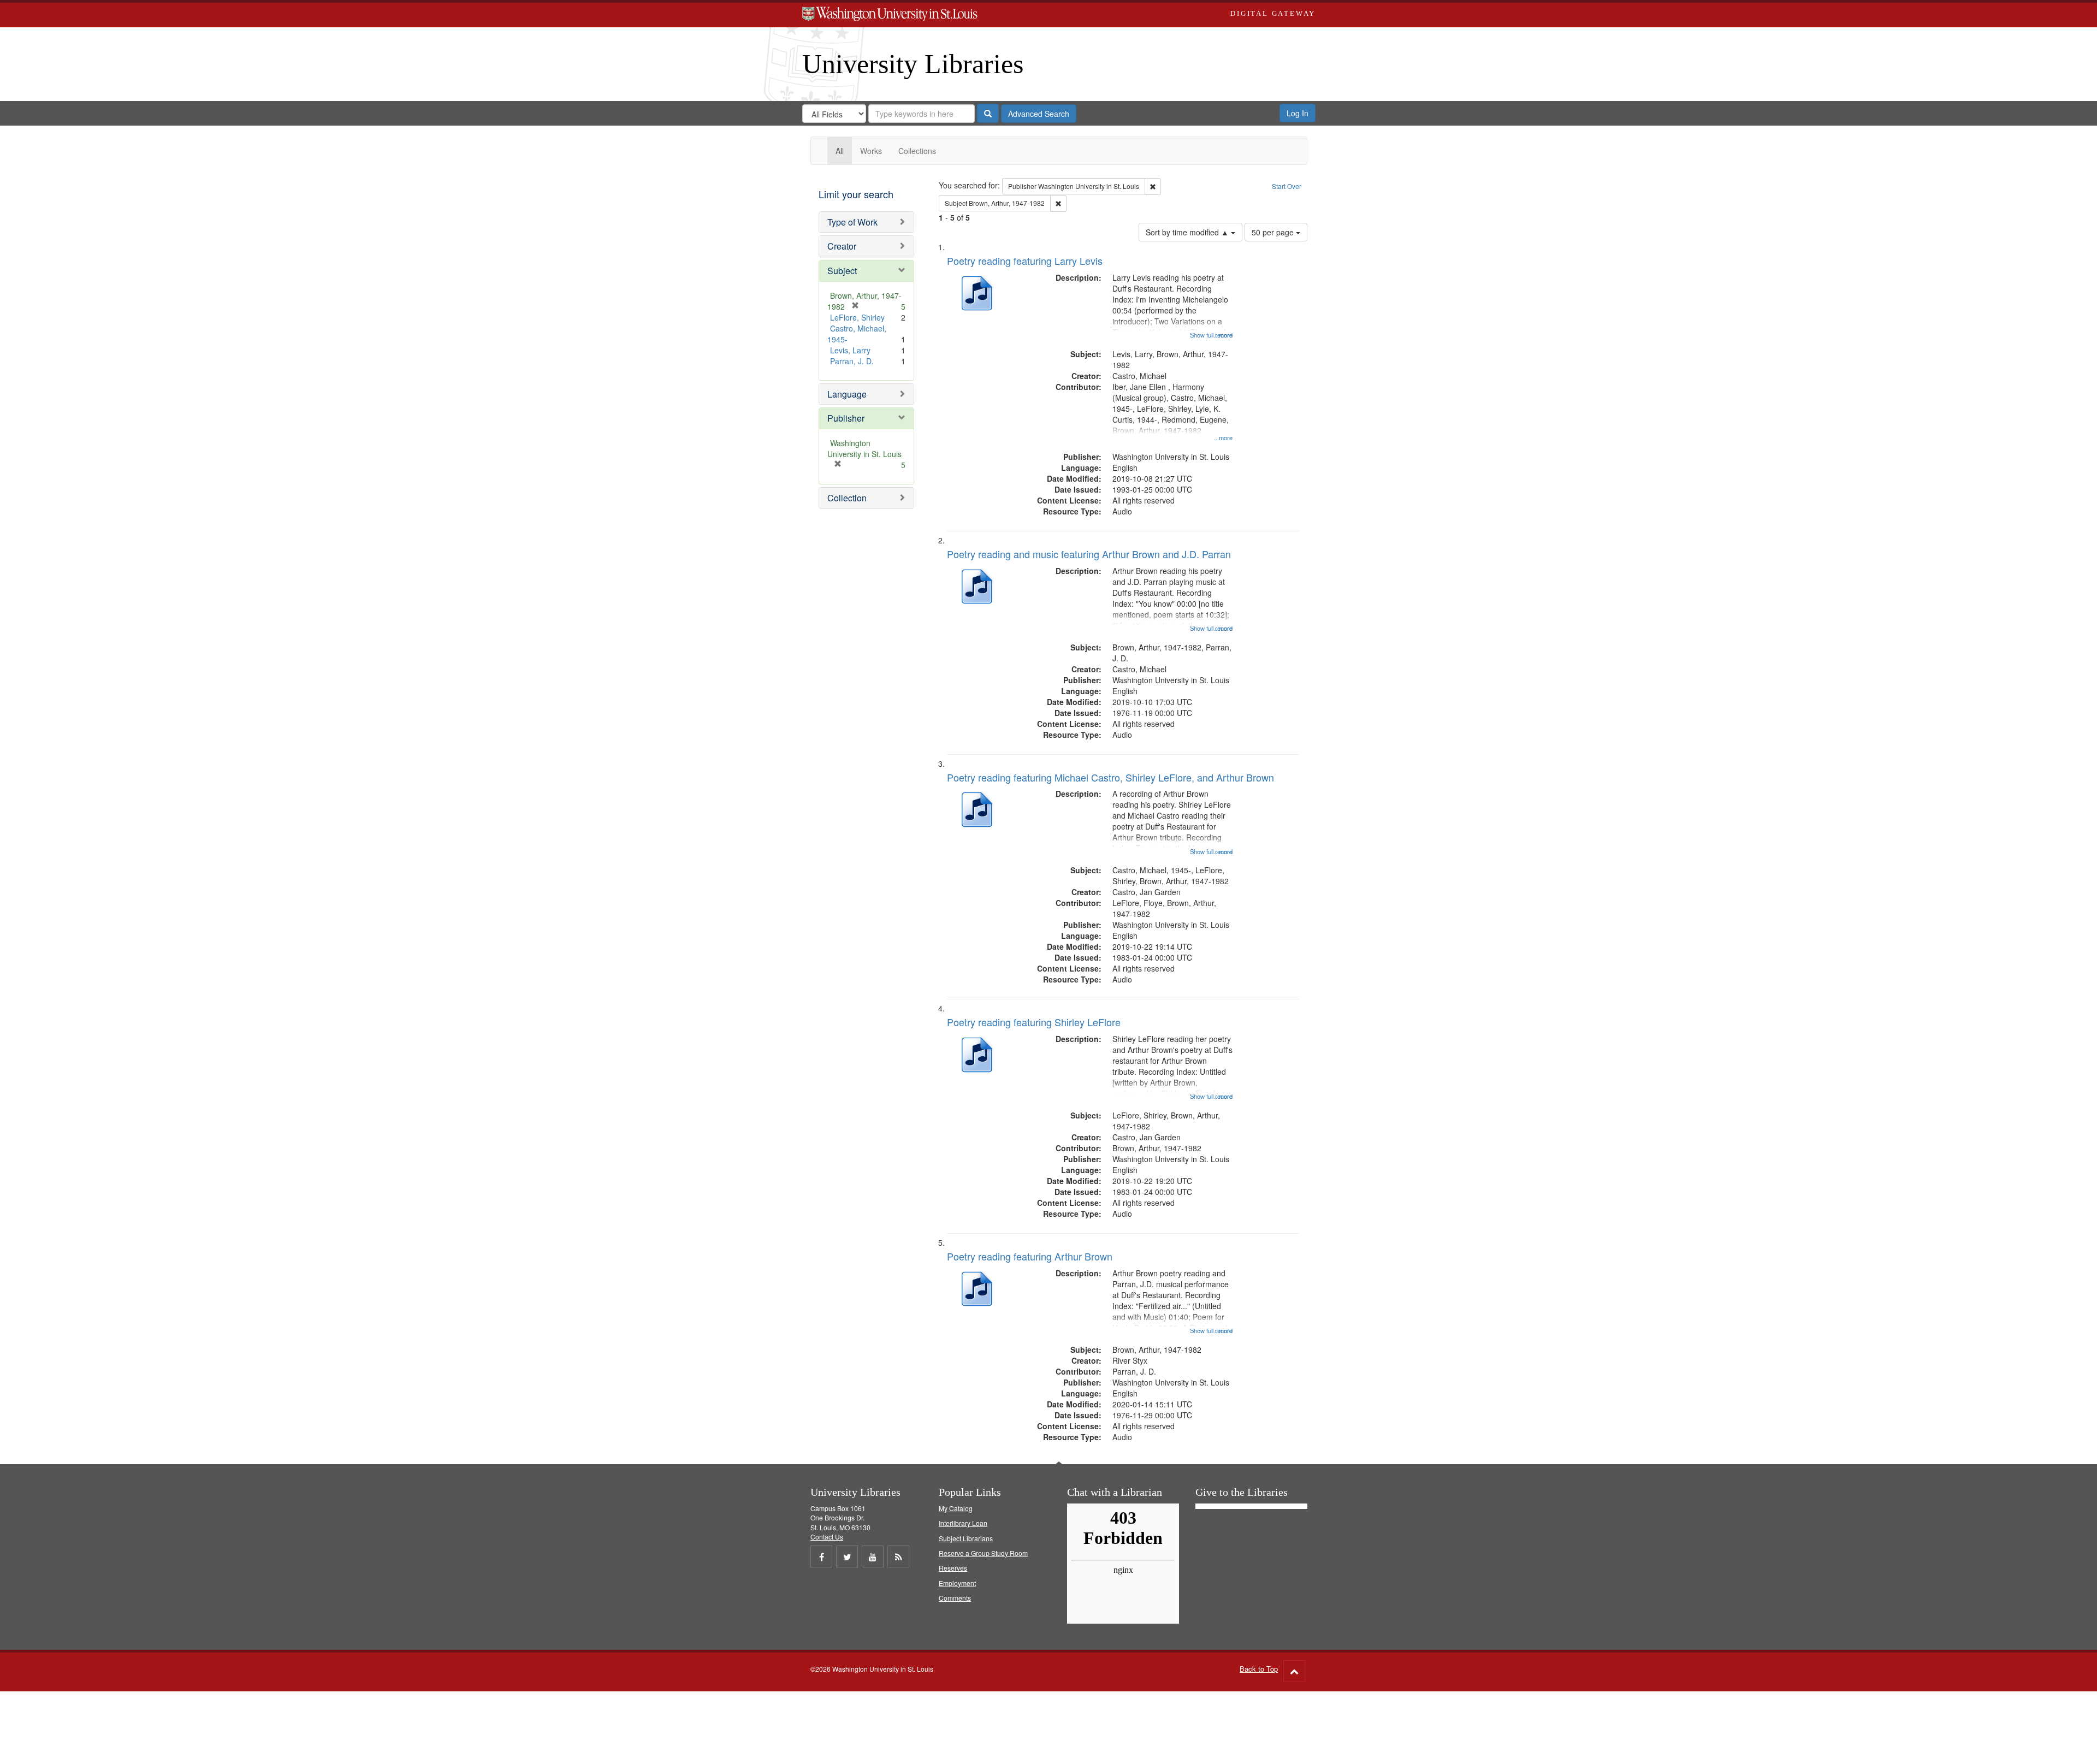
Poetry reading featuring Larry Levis (1025, 261)
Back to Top (1259, 1669)
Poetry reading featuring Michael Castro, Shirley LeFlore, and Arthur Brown (1110, 777)
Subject (842, 271)
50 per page (1274, 232)
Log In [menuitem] (1298, 113)
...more (1223, 437)
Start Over (1287, 186)
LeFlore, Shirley (857, 317)
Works (871, 151)
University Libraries (913, 64)
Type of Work (852, 222)
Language (847, 394)
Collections (917, 151)
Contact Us (827, 1537)
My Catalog (956, 1508)
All (840, 151)
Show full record (1211, 335)
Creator (842, 246)
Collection (847, 498)
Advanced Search (1039, 114)
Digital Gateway (1273, 13)
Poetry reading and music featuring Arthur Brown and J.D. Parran (1089, 554)
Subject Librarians (966, 1538)
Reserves (953, 1568)
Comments (955, 1598)
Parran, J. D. (852, 361)
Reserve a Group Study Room (983, 1553)
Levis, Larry (850, 350)
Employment (957, 1583)
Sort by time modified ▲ (1188, 232)
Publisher (846, 418)
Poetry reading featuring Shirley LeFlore (1034, 1022)
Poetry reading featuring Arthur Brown (1030, 1256)
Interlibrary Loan (963, 1523)
